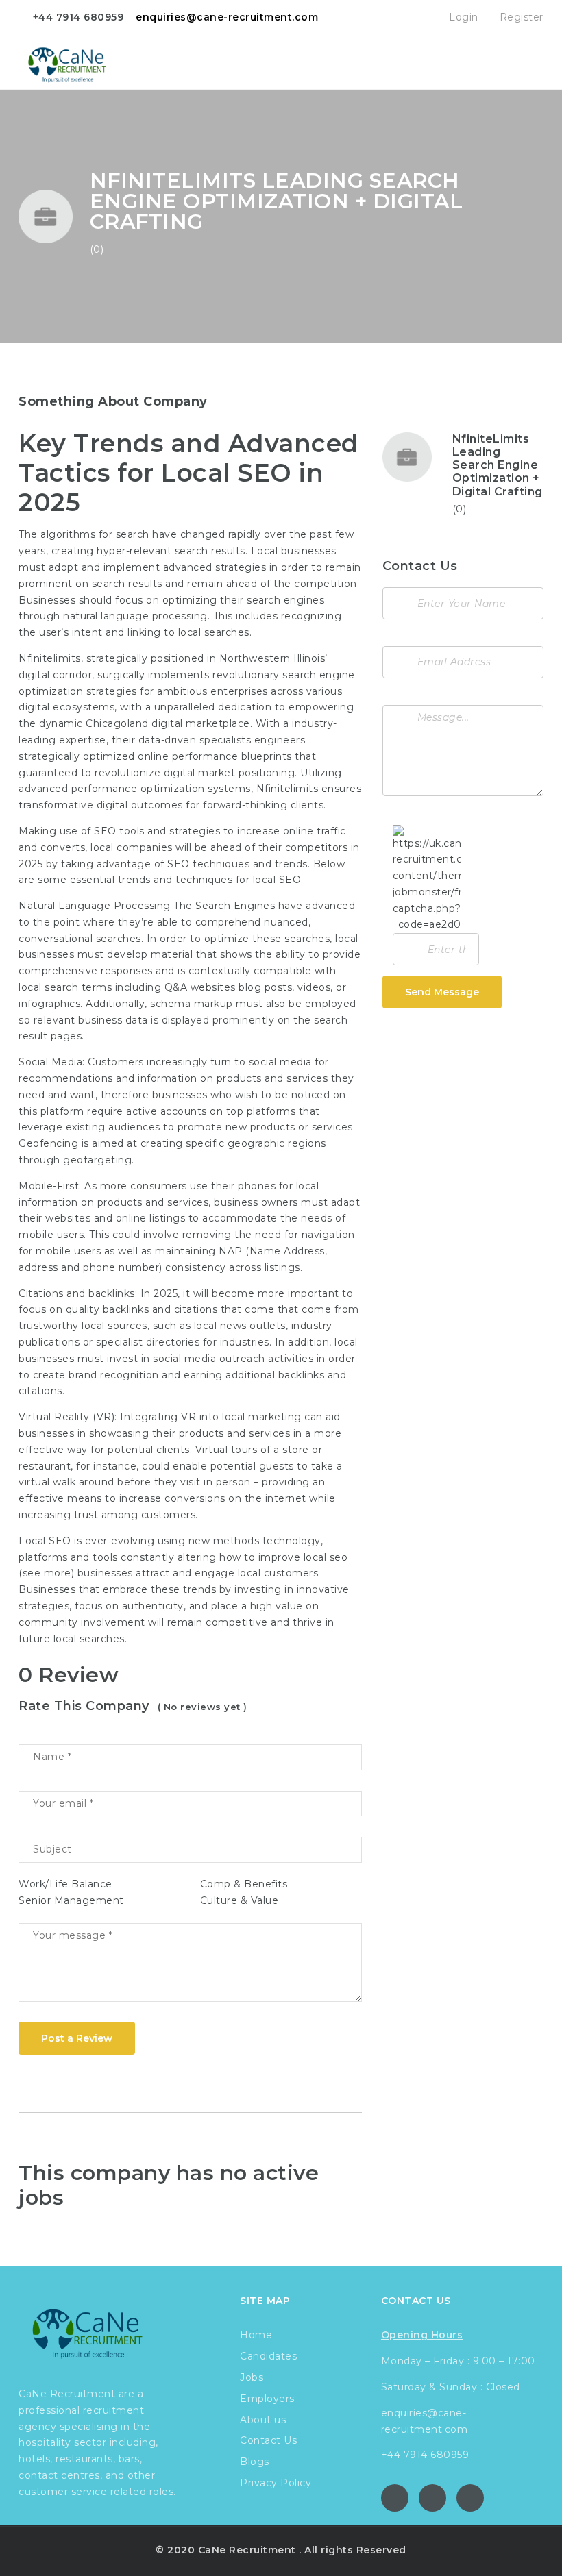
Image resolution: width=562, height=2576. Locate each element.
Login (462, 17)
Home (256, 2335)
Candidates (268, 2356)
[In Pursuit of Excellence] (75, 62)
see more (47, 1573)
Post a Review (77, 2038)
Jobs (252, 2377)
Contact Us (268, 2440)
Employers (267, 2399)
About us (263, 2420)
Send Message (442, 992)
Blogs (255, 2462)
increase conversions (172, 1498)
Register (520, 17)
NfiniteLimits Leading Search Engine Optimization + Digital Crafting (498, 465)
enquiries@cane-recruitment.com (227, 17)
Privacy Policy (276, 2483)
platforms (43, 1557)
